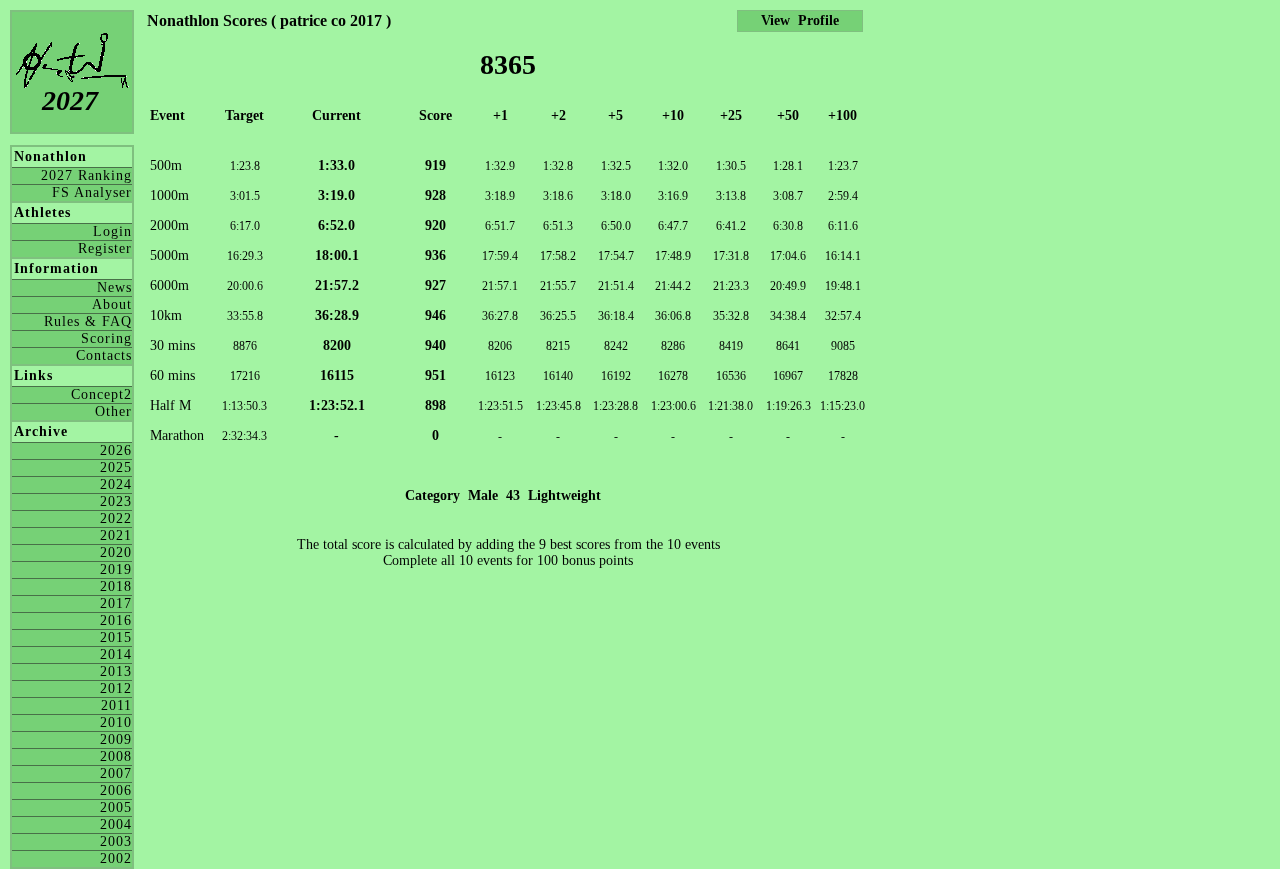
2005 (116, 807)
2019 (116, 569)
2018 (116, 586)
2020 (116, 552)
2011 (116, 705)
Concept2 (101, 394)
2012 (116, 688)
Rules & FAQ (88, 321)
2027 (70, 100)
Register (105, 248)
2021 (116, 535)
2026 (116, 450)
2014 (116, 654)
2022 (116, 518)
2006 (116, 790)
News (114, 287)
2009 (116, 739)
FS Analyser (92, 192)
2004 (116, 824)
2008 (116, 756)
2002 (116, 858)
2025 (116, 467)
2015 (116, 637)
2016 (116, 620)
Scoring (106, 338)
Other (113, 411)
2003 (116, 841)
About (112, 304)
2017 (116, 603)
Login (112, 231)
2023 (116, 501)
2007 (116, 773)
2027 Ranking (86, 175)
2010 (116, 722)
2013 (116, 671)
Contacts (104, 355)
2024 (116, 484)
